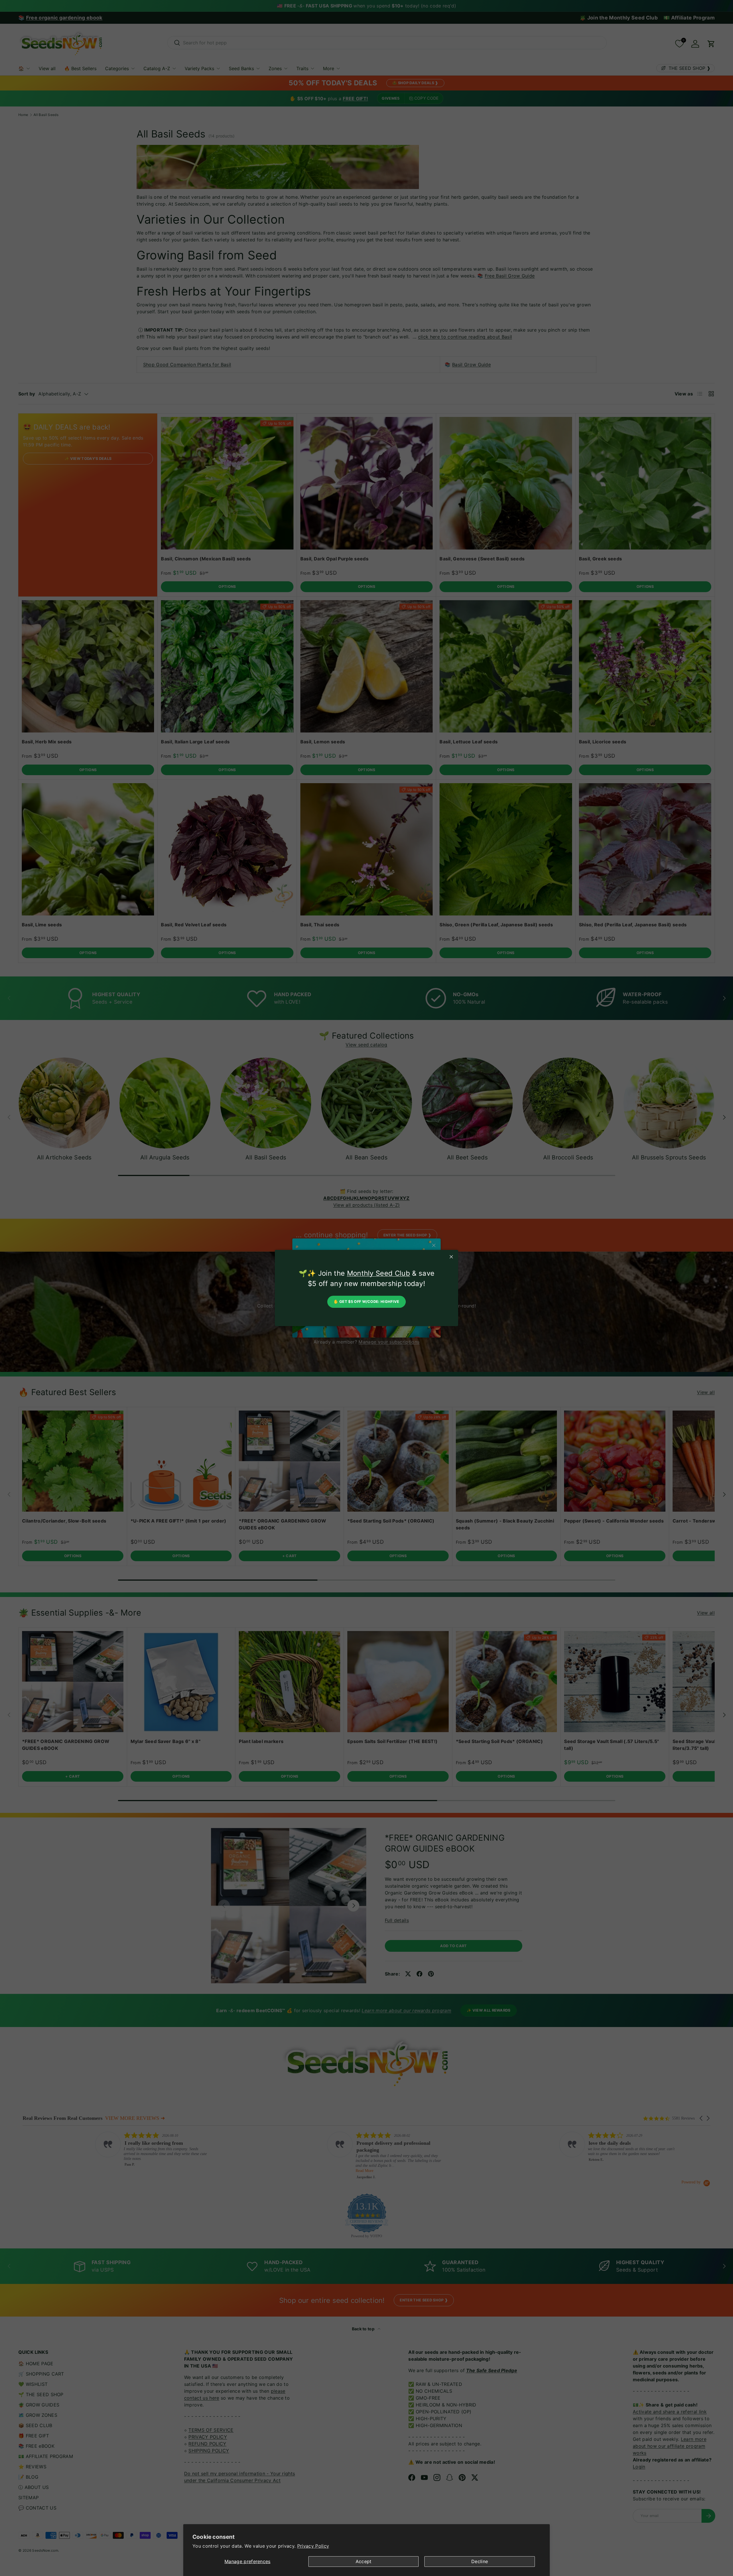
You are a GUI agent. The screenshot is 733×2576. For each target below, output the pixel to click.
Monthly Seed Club (379, 1273)
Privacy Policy (313, 2546)
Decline (480, 2561)
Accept (364, 2561)
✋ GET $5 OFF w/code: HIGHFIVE (366, 1302)
